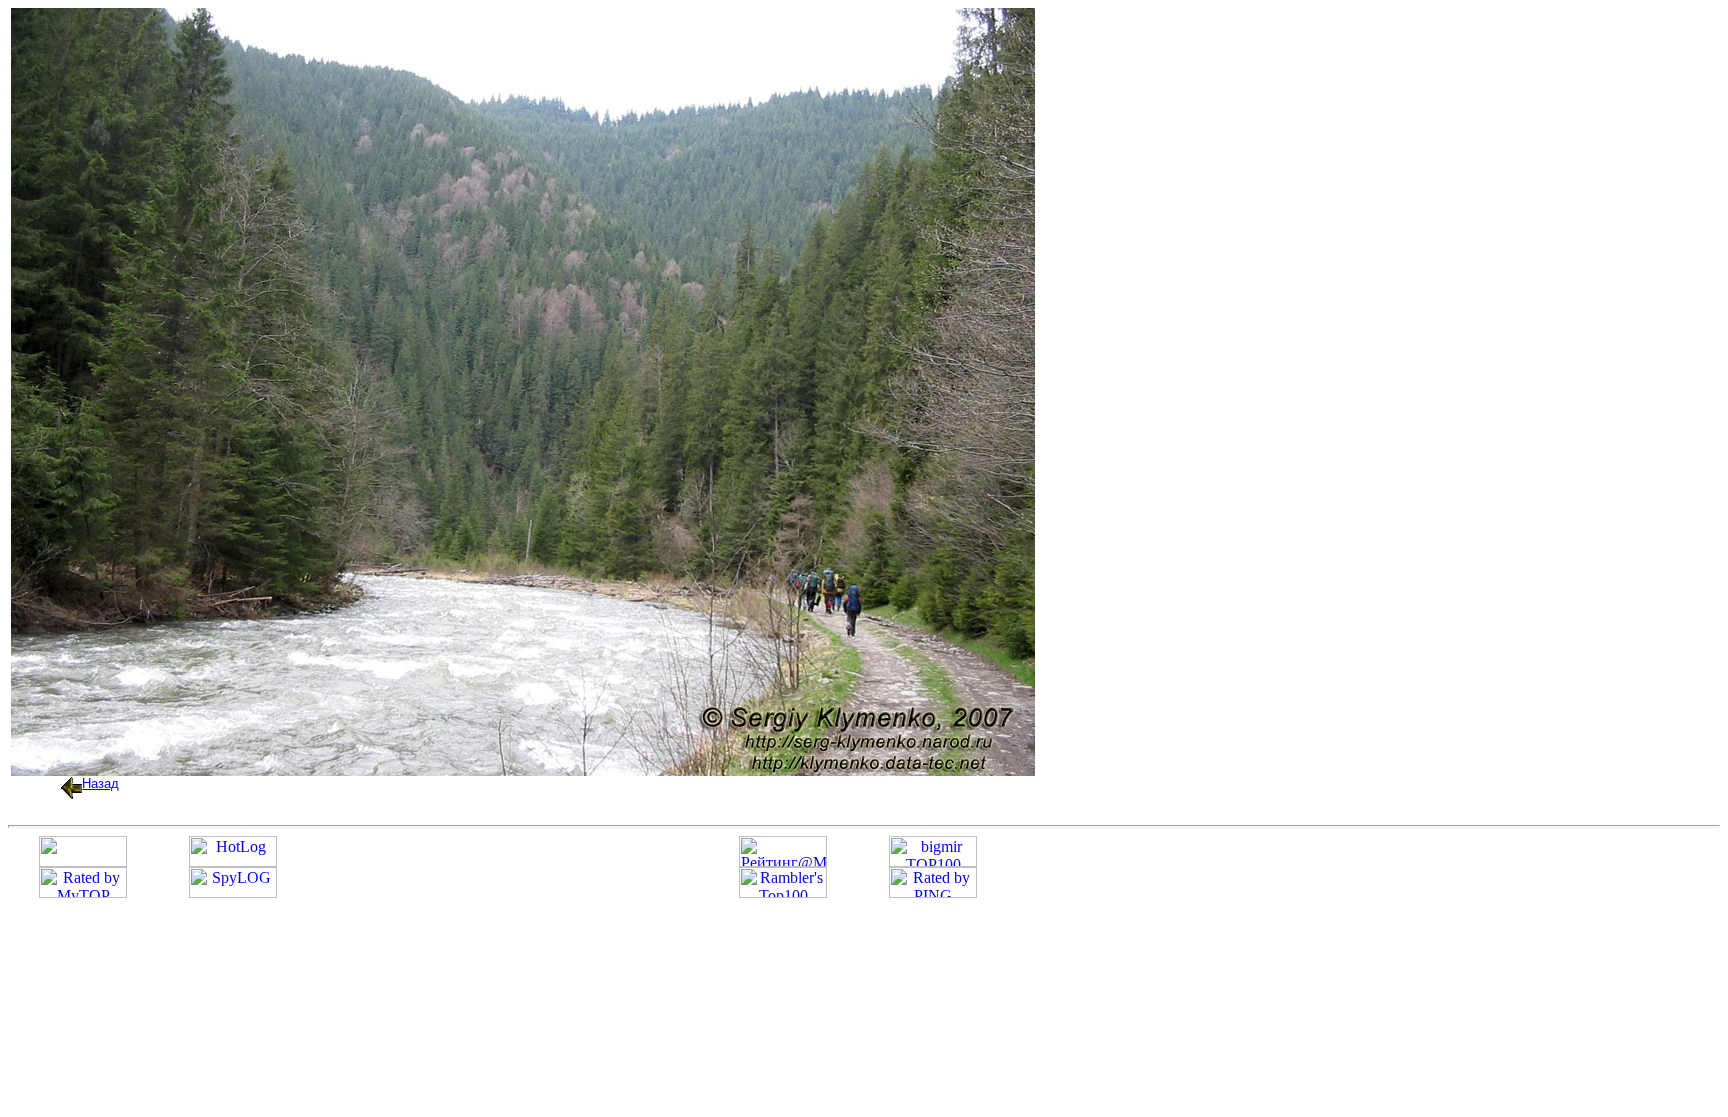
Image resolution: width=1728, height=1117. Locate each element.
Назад (100, 783)
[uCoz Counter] (83, 861)
